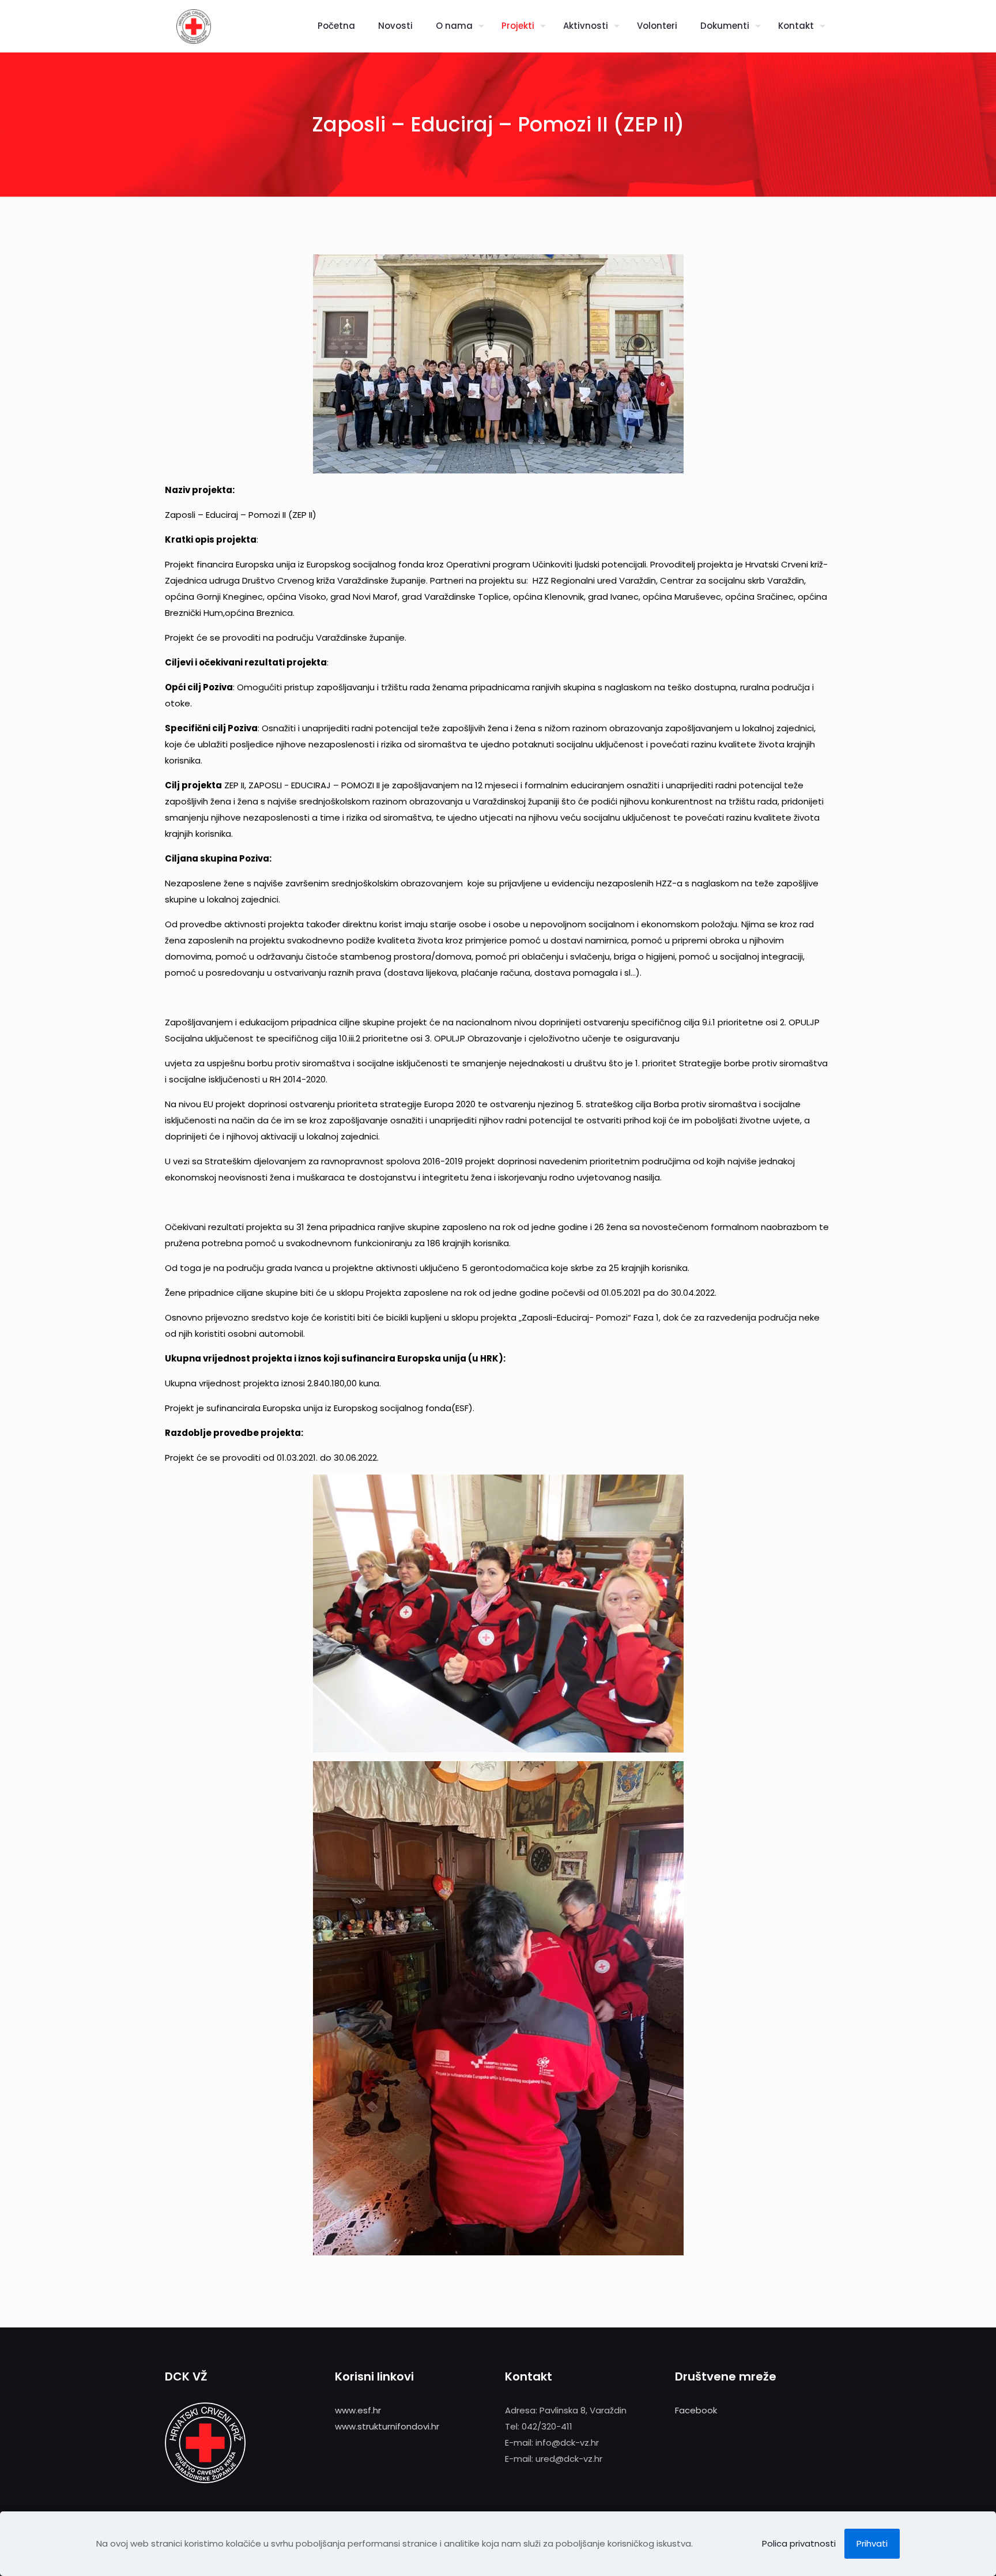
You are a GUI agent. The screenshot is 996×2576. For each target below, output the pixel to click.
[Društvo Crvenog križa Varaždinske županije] (194, 26)
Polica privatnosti (799, 2543)
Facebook (696, 2410)
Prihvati (872, 2543)
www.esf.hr (358, 2410)
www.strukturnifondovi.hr (387, 2426)
